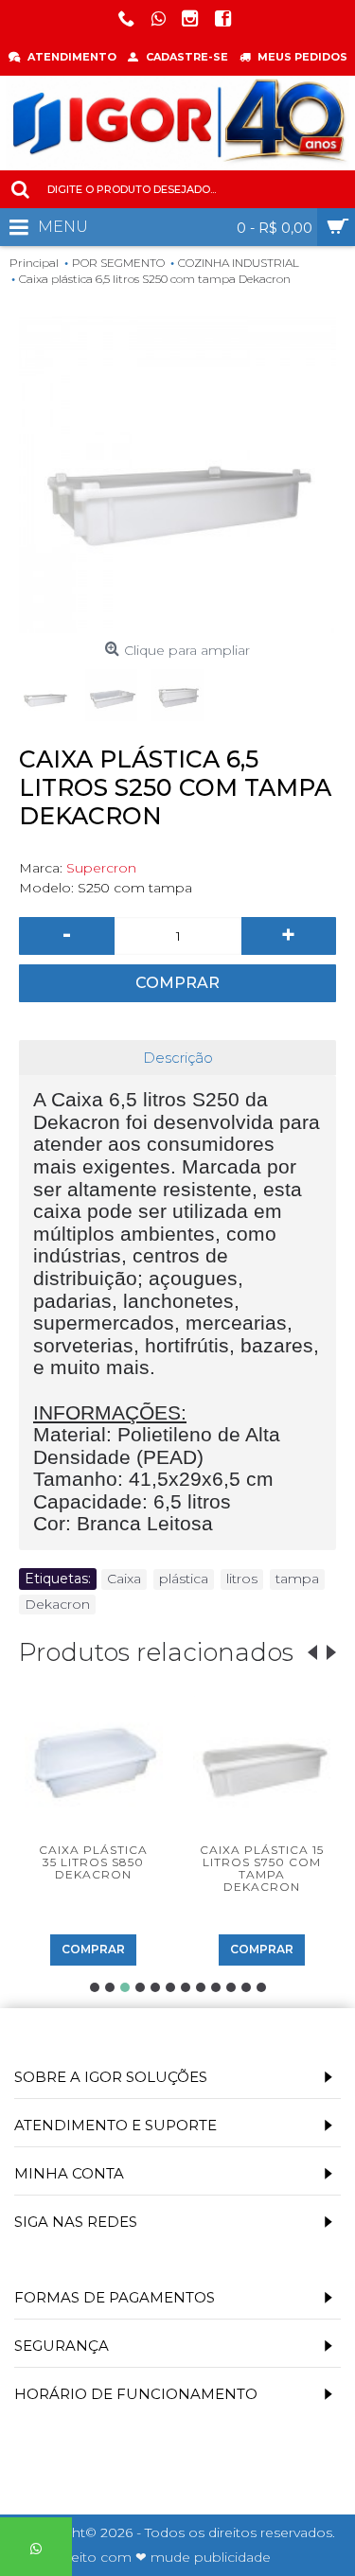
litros (242, 1579)
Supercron (101, 868)
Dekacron (57, 1604)
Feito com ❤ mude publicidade (167, 2557)
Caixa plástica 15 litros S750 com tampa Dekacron (262, 1869)
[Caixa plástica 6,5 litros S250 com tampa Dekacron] (177, 475)
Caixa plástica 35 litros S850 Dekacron (93, 1862)
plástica (184, 1579)
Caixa (124, 1579)
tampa (297, 1579)
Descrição (178, 1058)
